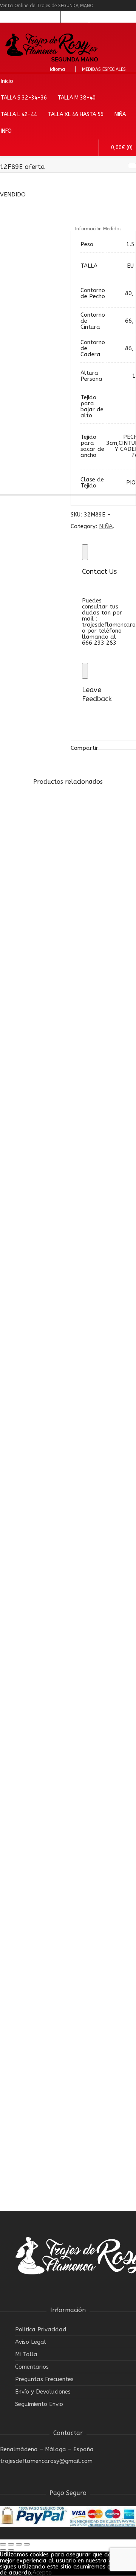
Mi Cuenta (47, 17)
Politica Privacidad (41, 2329)
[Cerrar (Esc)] (3, 2544)
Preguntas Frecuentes (44, 2379)
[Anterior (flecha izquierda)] (3, 2550)
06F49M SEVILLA (48, 1662)
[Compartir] (11, 2544)
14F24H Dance (44, 1427)
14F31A (33, 1191)
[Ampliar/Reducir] (27, 2544)
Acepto (42, 2573)
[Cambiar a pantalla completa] (19, 2544)
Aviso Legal (31, 2342)
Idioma (57, 69)
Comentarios (32, 2367)
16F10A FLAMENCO (52, 956)
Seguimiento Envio (39, 2404)
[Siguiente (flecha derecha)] (11, 2550)
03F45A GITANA (46, 2133)
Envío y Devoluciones (43, 2392)
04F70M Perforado (51, 1897)
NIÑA (28, 1013)
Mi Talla (26, 2354)
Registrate (75, 17)
